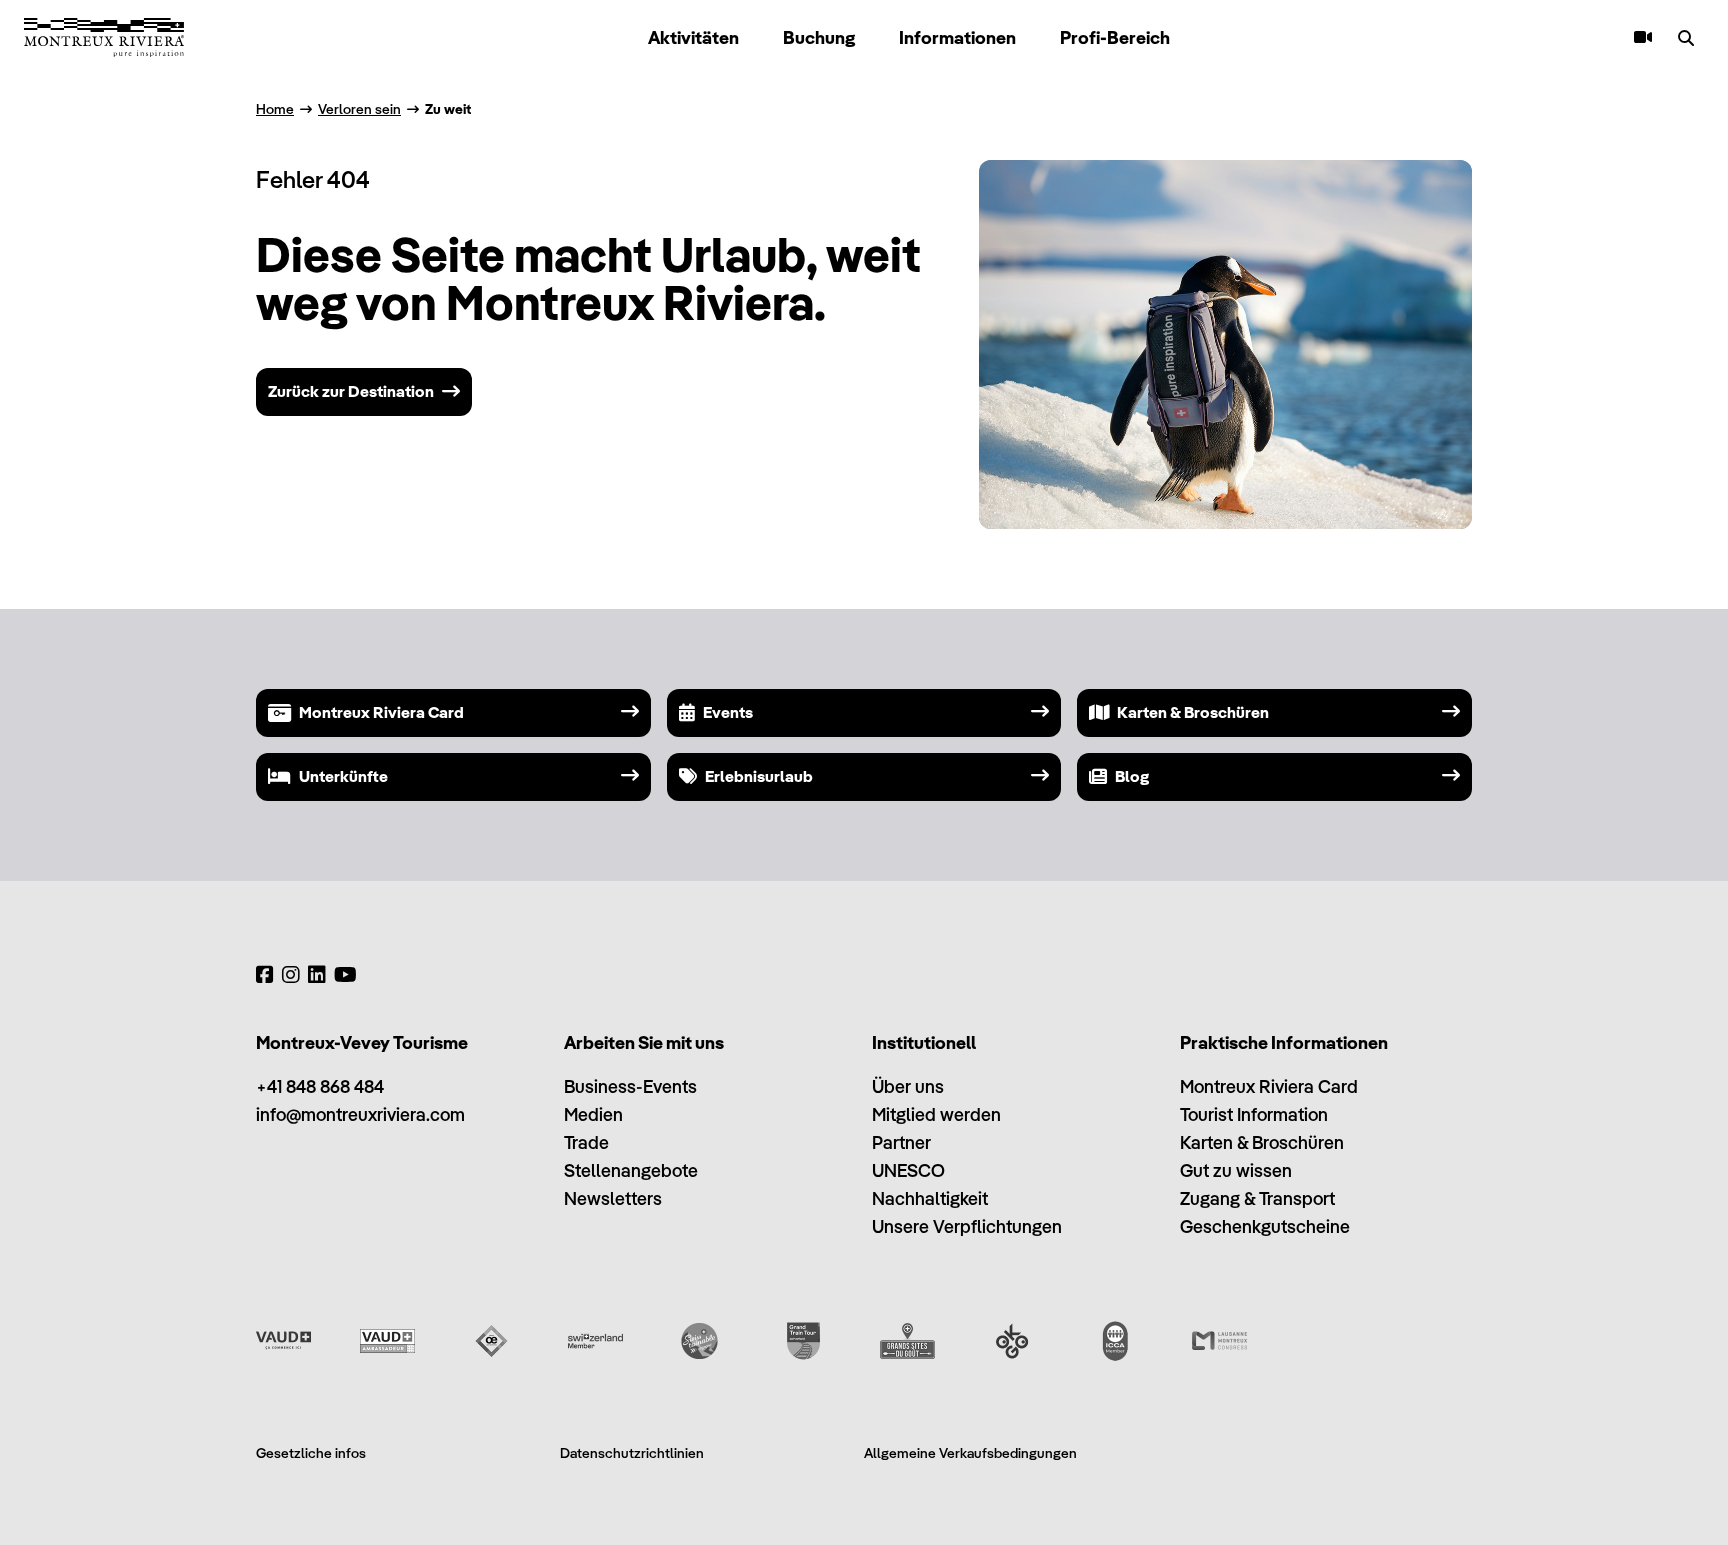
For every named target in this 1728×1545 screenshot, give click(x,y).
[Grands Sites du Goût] (907, 1341)
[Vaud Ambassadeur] (387, 1341)
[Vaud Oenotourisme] (491, 1341)
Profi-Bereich (1115, 37)
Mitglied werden (936, 1114)
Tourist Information (1254, 1114)
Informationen (957, 37)
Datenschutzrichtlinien (632, 1453)
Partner (901, 1142)
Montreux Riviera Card (1269, 1086)
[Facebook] (265, 975)
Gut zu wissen (1236, 1170)
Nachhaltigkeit (930, 1198)
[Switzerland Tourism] (595, 1341)
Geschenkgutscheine (1265, 1226)
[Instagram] (291, 975)
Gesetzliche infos (311, 1453)
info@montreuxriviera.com (360, 1114)
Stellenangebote (631, 1170)
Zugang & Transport (1257, 1198)
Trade (586, 1142)
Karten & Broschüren (1262, 1142)
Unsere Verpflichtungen (967, 1226)
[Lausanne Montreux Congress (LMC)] (1219, 1341)
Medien (593, 1114)
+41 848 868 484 (320, 1086)
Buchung (819, 37)
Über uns (908, 1086)
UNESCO (908, 1170)
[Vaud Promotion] (283, 1341)
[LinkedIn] (317, 975)
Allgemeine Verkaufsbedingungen (970, 1453)
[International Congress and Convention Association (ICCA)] (1115, 1341)
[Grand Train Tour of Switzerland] (803, 1341)
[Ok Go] (1011, 1341)
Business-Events (630, 1086)
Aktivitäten (693, 37)
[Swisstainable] (699, 1341)
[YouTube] (345, 975)
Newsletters (613, 1198)
